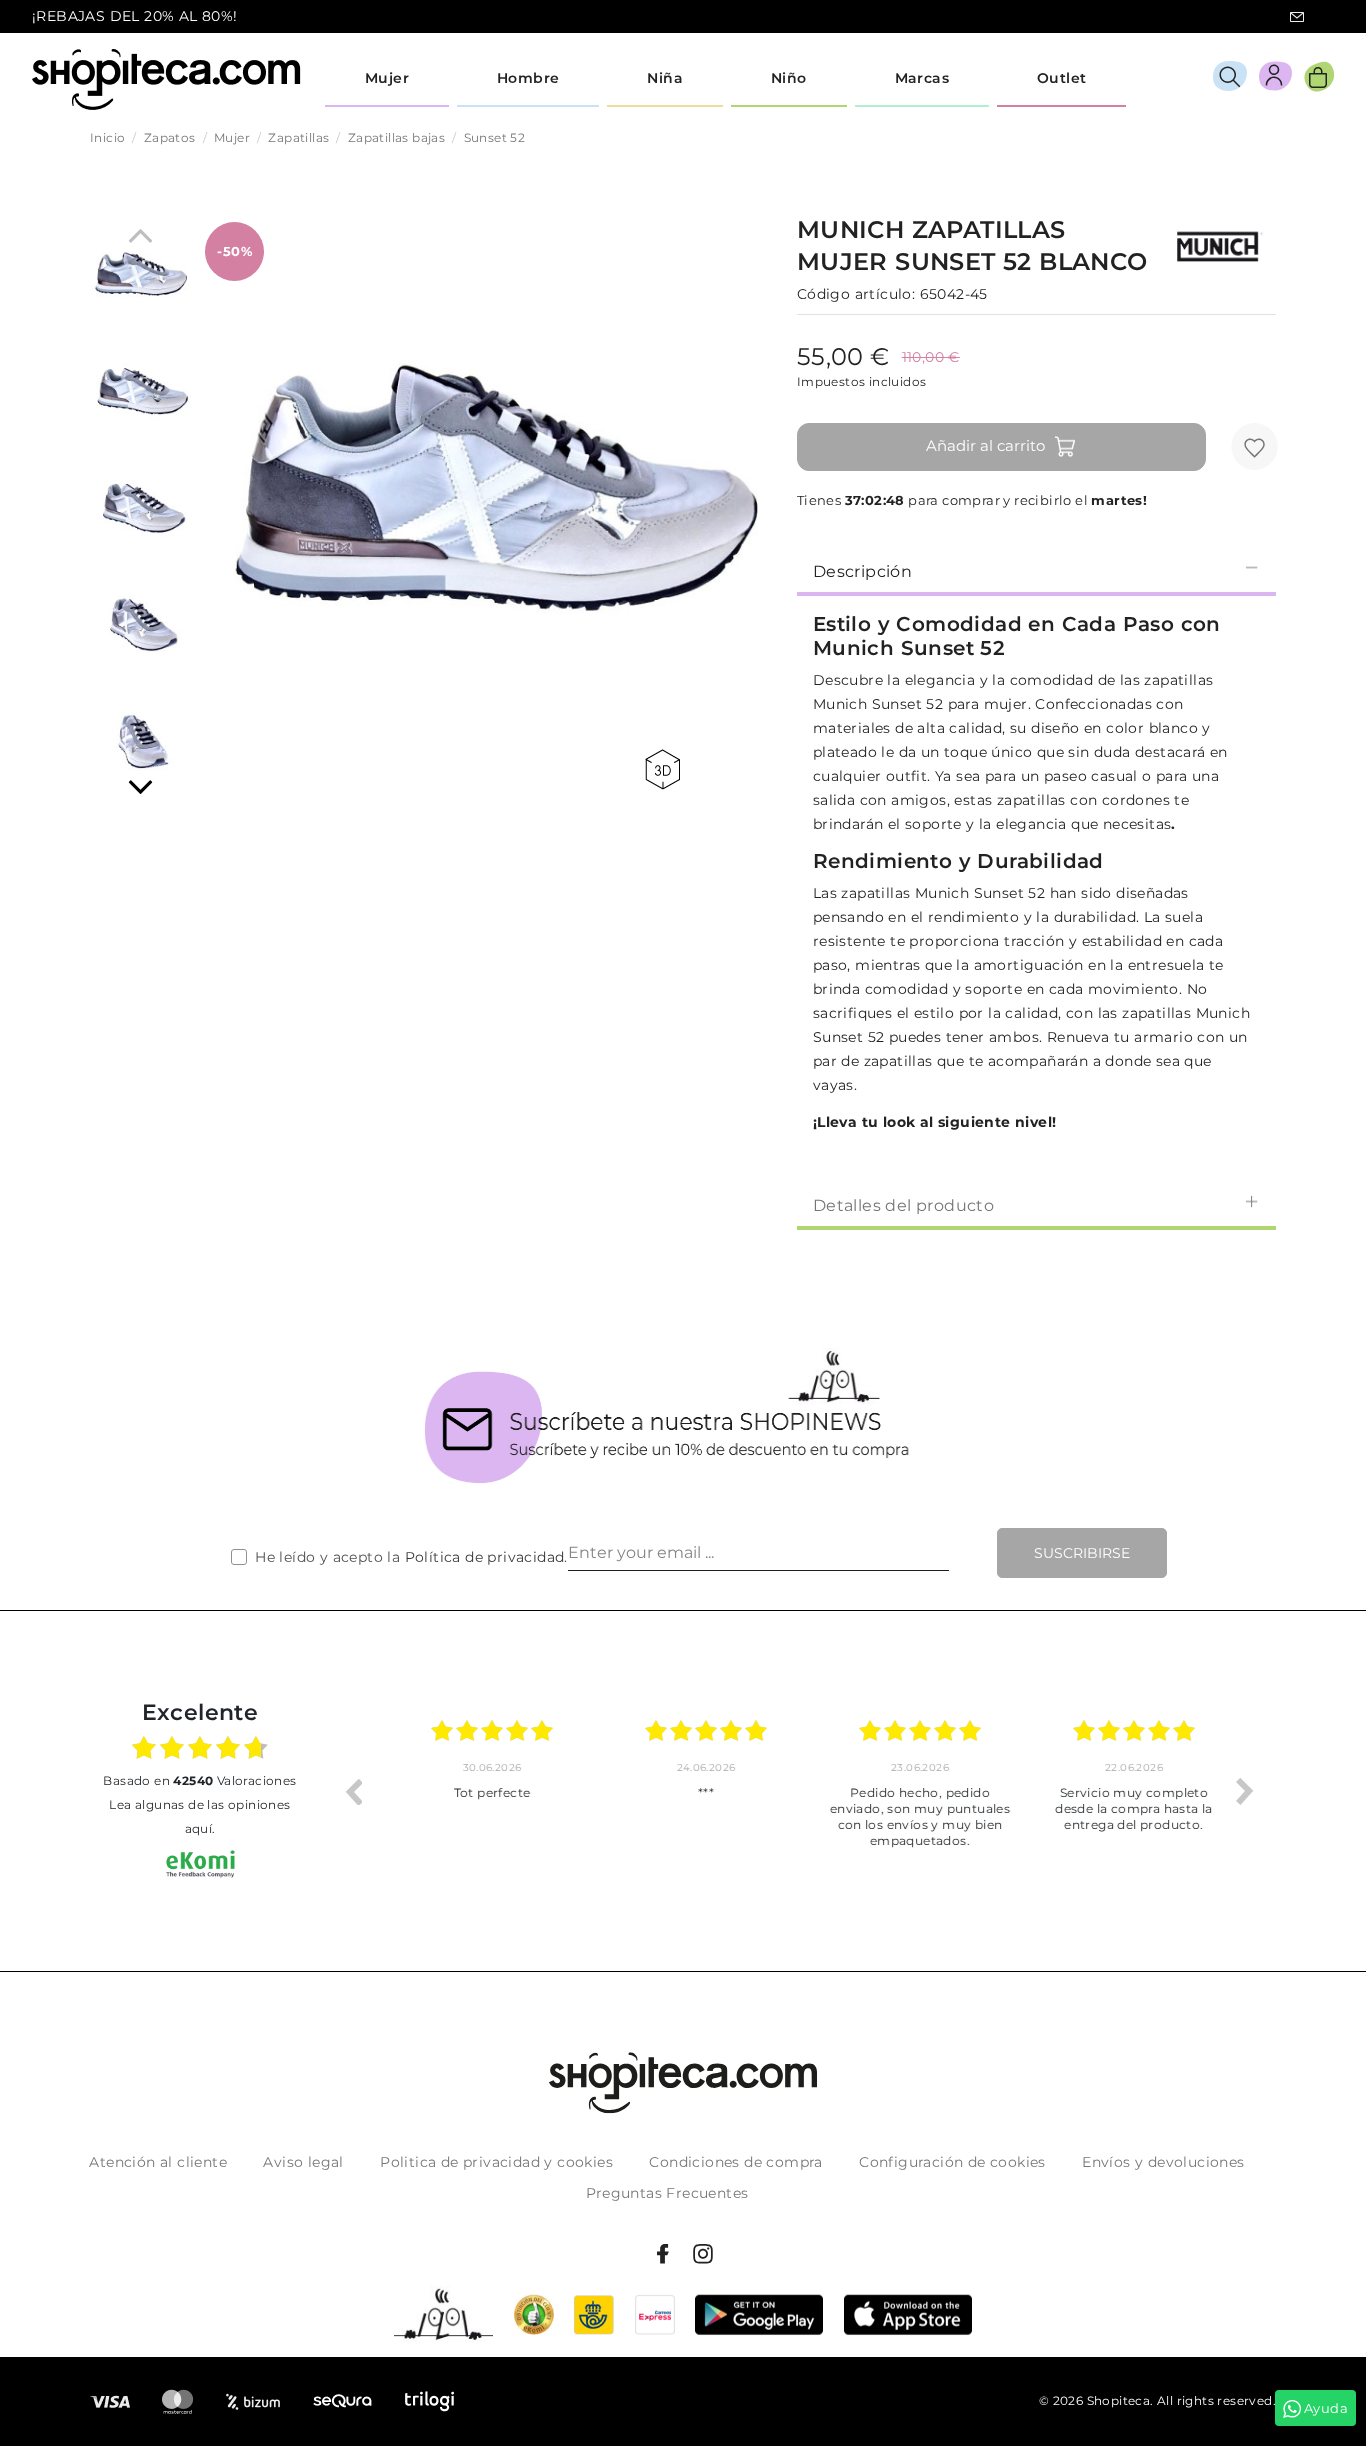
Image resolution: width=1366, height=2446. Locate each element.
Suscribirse (1082, 1553)
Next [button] (1245, 1791)
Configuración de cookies (952, 2162)
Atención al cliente (158, 2162)
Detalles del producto (903, 1205)
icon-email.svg (1297, 17)
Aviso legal (303, 2162)
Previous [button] (353, 1791)
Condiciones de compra (735, 2162)
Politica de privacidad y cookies (496, 2162)
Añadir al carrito (985, 445)
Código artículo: (856, 294)
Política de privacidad (485, 1557)
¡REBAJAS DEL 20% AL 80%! (135, 16)
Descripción (862, 571)
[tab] (1036, 570)
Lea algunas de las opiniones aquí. (199, 1816)
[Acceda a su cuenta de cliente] (1275, 79)
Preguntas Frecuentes (667, 2193)
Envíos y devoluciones (1163, 2162)
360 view (666, 769)
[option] (479, 1791)
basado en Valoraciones (199, 1780)
